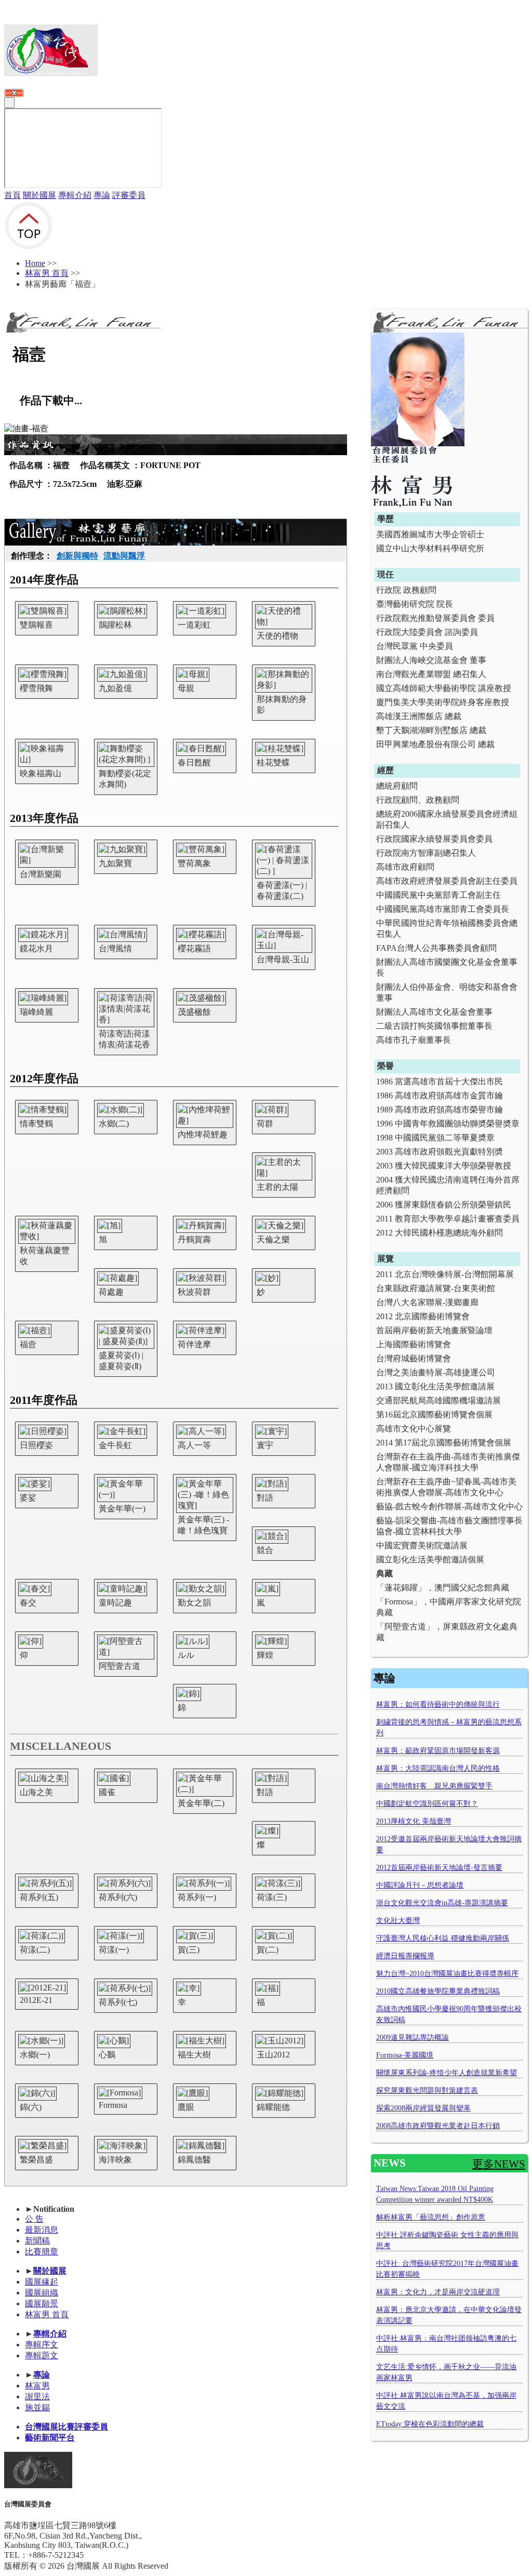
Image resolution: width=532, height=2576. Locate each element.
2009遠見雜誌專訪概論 (413, 2037)
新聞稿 (37, 2241)
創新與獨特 (77, 556)
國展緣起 (42, 2282)
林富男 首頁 (47, 273)
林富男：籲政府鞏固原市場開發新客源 (438, 1751)
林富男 (37, 2386)
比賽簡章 (42, 2252)
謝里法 (37, 2396)
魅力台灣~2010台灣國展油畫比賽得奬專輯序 (447, 1974)
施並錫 (37, 2407)
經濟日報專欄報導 (405, 1956)
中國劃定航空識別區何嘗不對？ (427, 1804)
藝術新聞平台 (50, 2438)
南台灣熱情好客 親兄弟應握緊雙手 (434, 1786)
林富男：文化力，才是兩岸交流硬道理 (438, 2292)
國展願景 (42, 2303)
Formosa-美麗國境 (405, 2055)
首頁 (12, 195)
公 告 (34, 2219)
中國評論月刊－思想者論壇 (420, 1885)
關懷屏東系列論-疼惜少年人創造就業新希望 (447, 2073)
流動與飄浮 (124, 556)
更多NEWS (499, 2164)
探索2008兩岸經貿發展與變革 (423, 2108)
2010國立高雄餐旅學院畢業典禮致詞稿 (438, 1991)
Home (35, 263)
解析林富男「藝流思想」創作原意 (431, 2217)
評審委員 (129, 195)
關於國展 (39, 195)
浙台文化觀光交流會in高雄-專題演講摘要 (442, 1903)
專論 (102, 195)
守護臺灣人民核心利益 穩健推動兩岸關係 (443, 1938)
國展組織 (42, 2293)
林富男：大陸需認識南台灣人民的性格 (438, 1768)
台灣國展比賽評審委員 (66, 2427)
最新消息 (42, 2230)
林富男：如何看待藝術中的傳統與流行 (438, 1704)
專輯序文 (42, 2345)
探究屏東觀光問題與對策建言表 (427, 2090)
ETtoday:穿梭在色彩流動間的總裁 (430, 2424)
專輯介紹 (75, 195)
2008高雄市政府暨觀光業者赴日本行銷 (438, 2126)
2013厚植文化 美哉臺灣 (414, 1821)
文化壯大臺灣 (398, 1921)
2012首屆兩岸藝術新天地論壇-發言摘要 (439, 1868)
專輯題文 (42, 2355)
